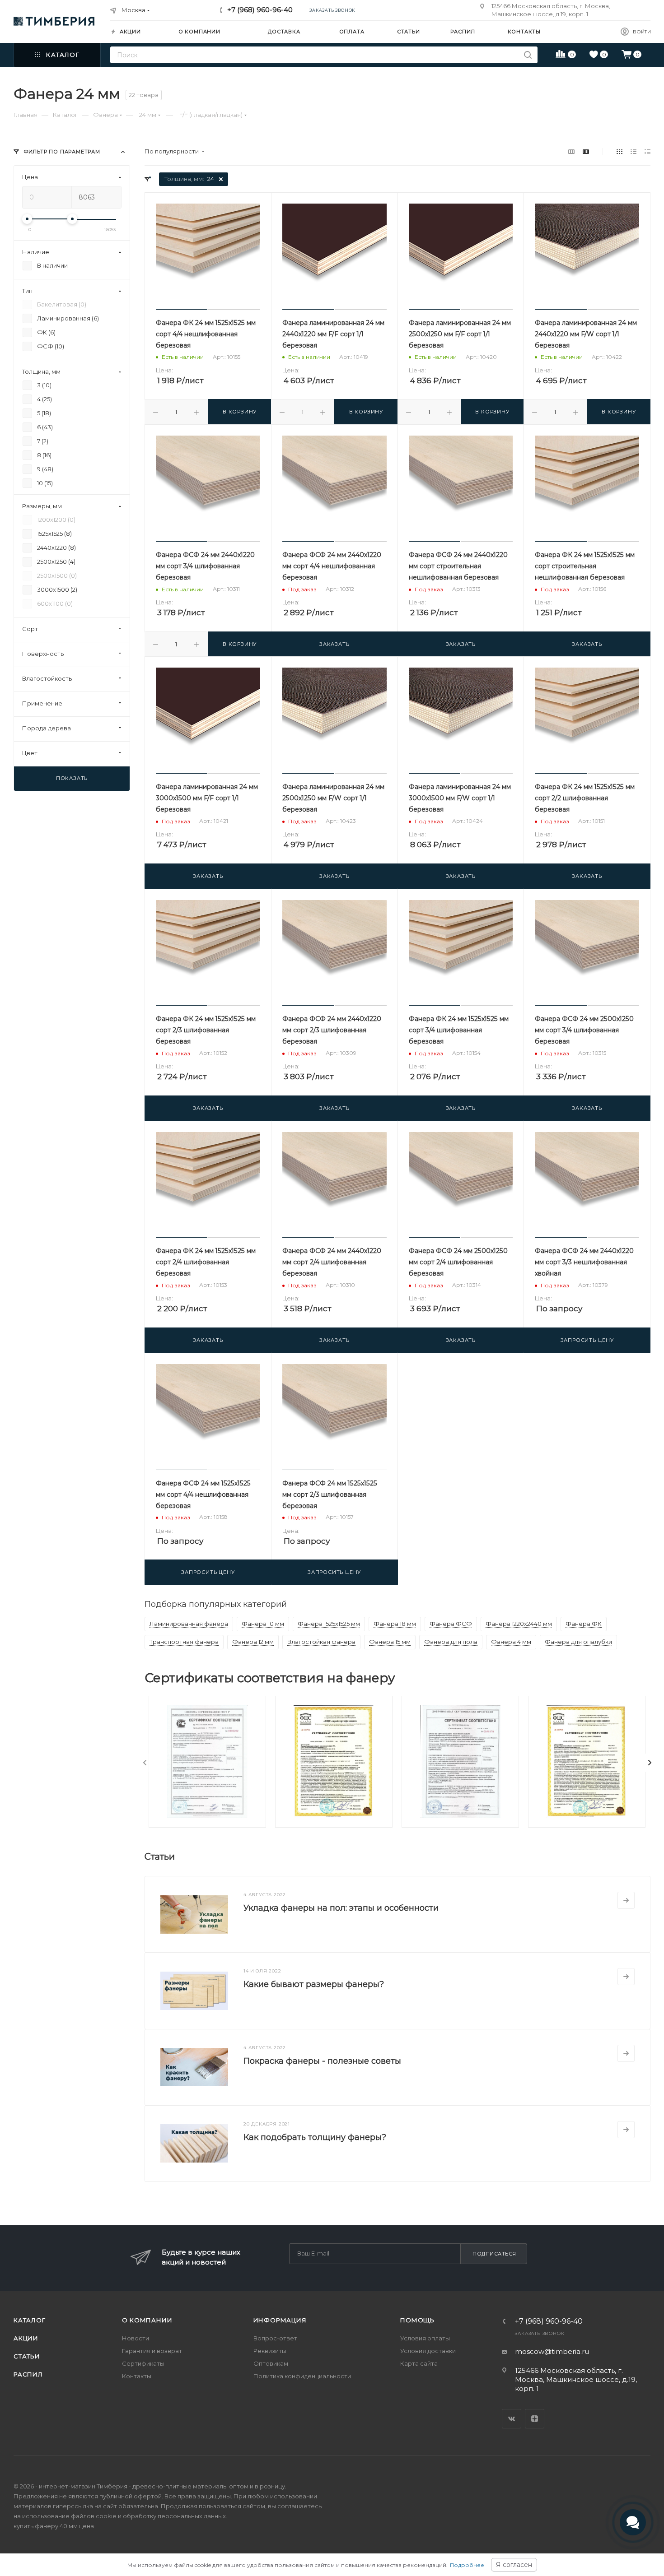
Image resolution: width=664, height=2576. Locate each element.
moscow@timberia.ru (552, 2351)
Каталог (30, 2320)
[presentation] (145, 1763)
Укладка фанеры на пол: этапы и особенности (341, 1908)
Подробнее (467, 2565)
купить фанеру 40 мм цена (54, 2526)
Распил (28, 2374)
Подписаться (494, 2254)
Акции (26, 2338)
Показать (72, 778)
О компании (147, 2320)
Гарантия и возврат (152, 2351)
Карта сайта (419, 2363)
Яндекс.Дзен (535, 2419)
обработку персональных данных (174, 2516)
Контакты (137, 2376)
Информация (280, 2320)
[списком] (634, 151)
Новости (136, 2338)
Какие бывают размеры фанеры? (314, 1984)
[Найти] (528, 55)
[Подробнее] (626, 1900)
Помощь (417, 2320)
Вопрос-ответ (275, 2338)
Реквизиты (270, 2351)
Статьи (27, 2356)
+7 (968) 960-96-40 (260, 10)
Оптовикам (271, 2363)
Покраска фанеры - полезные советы (322, 2061)
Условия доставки (428, 2351)
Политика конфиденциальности (302, 2376)
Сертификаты (143, 2363)
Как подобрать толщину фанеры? (315, 2137)
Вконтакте (512, 2419)
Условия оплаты (425, 2338)
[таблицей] (648, 151)
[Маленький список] (571, 151)
